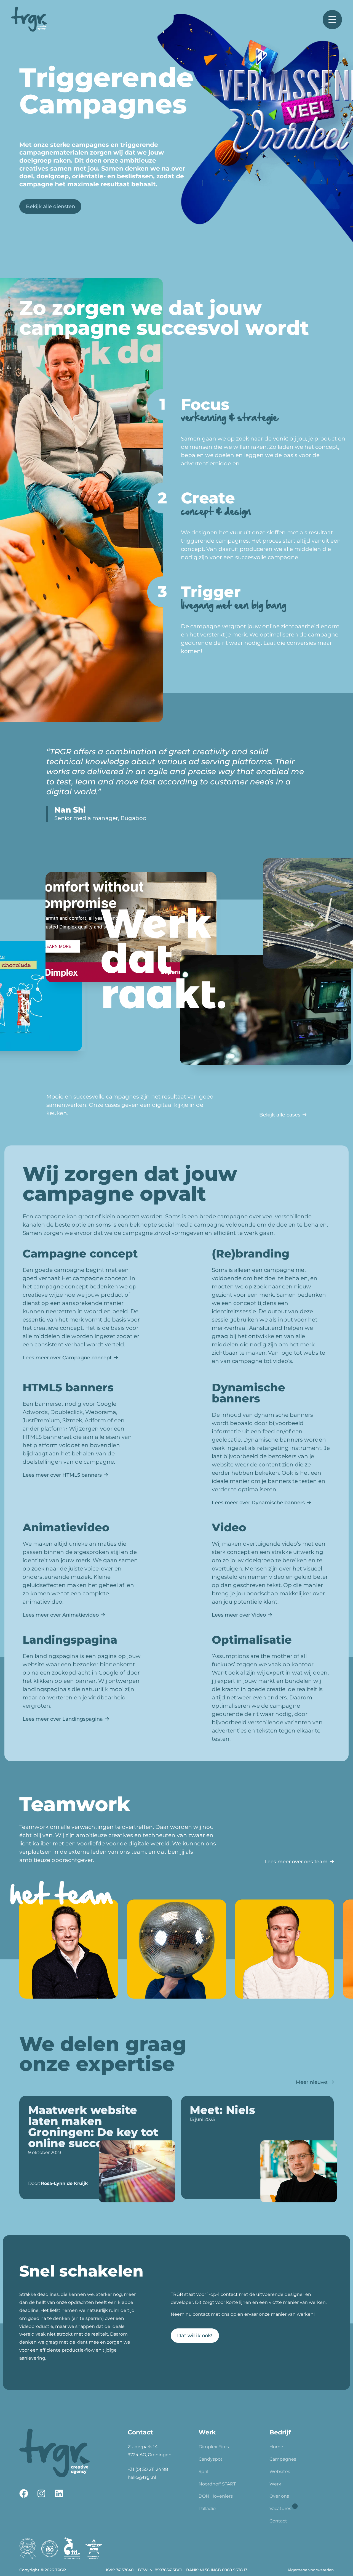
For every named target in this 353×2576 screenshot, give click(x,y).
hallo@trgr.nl (142, 2477)
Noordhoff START (217, 2484)
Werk (275, 2484)
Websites (280, 2472)
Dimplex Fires (214, 2447)
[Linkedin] (59, 2493)
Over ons (279, 2496)
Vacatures (280, 2509)
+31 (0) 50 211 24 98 (148, 2469)
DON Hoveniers (216, 2496)
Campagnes (283, 2459)
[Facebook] (24, 2493)
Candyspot (211, 2459)
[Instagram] (41, 2493)
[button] (252, 2336)
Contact (278, 2521)
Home (276, 2447)
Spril (203, 2472)
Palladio (207, 2509)
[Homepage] (29, 20)
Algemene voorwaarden (311, 2570)
